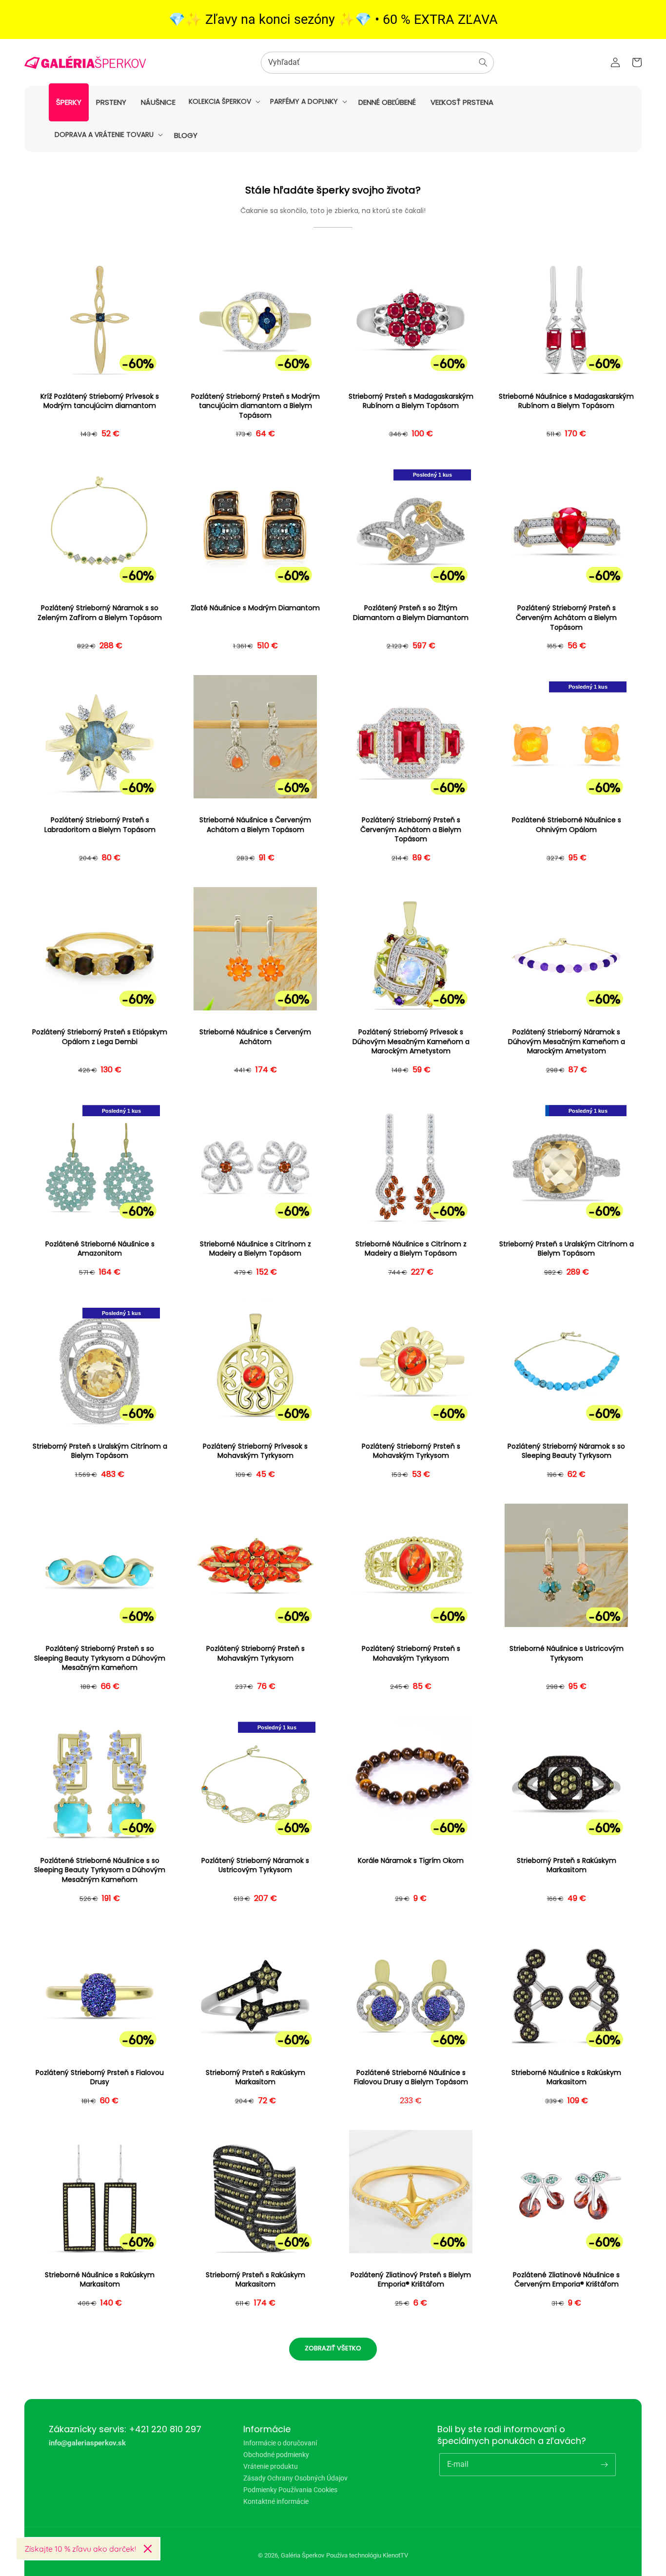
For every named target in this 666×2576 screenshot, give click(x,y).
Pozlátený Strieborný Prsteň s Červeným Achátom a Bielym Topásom (566, 618)
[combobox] (377, 63)
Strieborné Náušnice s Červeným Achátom (255, 1037)
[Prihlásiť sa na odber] (605, 2464)
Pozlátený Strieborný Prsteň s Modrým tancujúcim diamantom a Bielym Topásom (255, 406)
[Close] (148, 2549)
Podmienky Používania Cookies (290, 2490)
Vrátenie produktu (271, 2466)
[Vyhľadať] (483, 62)
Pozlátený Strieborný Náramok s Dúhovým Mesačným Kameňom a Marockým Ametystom (567, 1042)
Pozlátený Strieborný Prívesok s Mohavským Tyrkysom (255, 1451)
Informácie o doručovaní (280, 2443)
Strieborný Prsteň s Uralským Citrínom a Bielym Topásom (567, 1249)
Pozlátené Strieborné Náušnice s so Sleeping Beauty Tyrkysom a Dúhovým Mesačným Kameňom (100, 1870)
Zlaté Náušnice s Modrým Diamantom (255, 608)
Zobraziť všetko (333, 2348)
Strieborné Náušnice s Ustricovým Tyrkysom (567, 1654)
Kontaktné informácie (276, 2501)
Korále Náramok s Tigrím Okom (411, 1861)
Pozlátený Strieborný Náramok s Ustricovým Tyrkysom (255, 1866)
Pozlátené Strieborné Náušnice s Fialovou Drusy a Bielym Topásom (411, 2078)
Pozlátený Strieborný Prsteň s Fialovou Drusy (100, 2078)
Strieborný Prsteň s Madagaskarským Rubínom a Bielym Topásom (411, 401)
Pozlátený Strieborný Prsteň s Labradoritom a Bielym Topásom (100, 825)
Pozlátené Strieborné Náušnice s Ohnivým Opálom (567, 825)
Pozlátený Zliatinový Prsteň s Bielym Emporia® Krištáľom (411, 2280)
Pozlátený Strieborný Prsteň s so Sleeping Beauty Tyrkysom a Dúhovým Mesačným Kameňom (100, 1658)
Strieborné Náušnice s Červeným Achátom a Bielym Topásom (255, 825)
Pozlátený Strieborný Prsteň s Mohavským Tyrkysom (411, 1451)
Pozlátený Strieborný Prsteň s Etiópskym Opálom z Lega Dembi (100, 1037)
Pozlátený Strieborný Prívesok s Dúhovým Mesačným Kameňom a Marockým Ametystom (411, 1042)
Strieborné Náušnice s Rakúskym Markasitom (566, 2078)
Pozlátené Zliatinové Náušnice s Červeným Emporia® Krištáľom (566, 2280)
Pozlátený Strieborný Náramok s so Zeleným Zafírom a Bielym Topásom (100, 613)
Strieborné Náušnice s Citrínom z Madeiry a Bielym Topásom (255, 1249)
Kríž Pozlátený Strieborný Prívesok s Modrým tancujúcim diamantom (100, 401)
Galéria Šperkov (303, 2555)
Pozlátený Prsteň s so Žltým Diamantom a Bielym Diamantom (411, 613)
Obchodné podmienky (276, 2455)
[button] (224, 101)
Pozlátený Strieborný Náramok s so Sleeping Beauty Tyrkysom (566, 1451)
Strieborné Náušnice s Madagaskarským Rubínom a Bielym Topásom (566, 401)
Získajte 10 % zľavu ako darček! (80, 2549)
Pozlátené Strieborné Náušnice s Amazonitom (100, 1249)
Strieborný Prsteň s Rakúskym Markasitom (567, 1866)
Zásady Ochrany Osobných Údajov (295, 2478)
